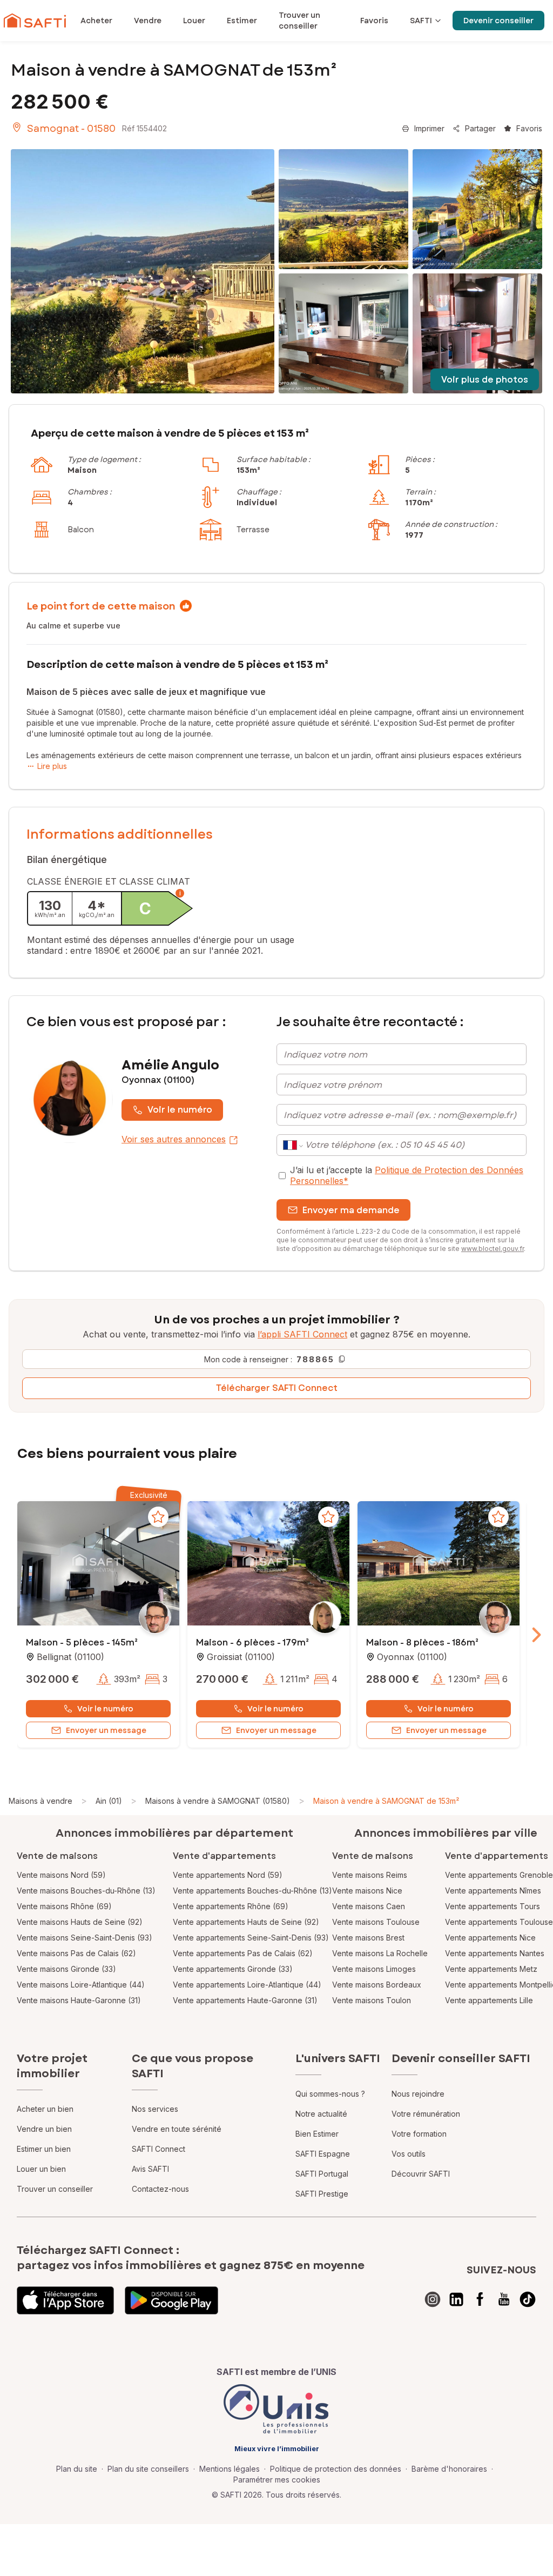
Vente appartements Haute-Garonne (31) (245, 2000)
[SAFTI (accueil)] (35, 21)
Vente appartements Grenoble (499, 1875)
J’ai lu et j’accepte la (407, 1175)
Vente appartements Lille (489, 2000)
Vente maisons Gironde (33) (66, 1969)
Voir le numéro (180, 1110)
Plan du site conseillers (148, 2469)
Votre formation (419, 2134)
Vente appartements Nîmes (493, 1891)
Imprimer (429, 128)
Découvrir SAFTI (421, 2174)
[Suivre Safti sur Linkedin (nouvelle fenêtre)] (456, 2299)
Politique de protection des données (336, 2469)
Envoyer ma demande (351, 1210)
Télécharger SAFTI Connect (277, 1388)
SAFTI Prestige (322, 2194)
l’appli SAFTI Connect (302, 1334)
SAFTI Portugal (322, 2174)
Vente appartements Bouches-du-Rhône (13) (252, 1891)
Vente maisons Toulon (372, 2000)
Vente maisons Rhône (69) (64, 1906)
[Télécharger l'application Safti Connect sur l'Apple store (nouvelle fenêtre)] (65, 2300)
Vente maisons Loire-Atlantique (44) (81, 1985)
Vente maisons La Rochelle (380, 1953)
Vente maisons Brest (368, 1938)
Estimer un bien (44, 2149)
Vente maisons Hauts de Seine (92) (80, 1922)
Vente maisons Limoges (374, 1969)
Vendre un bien (44, 2129)
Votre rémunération (426, 2114)
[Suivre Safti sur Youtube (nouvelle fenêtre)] (504, 2299)
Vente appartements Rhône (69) (231, 1906)
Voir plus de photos (485, 380)
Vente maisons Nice (367, 1891)
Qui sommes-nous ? (330, 2094)
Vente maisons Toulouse (376, 1922)
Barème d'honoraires (449, 2469)
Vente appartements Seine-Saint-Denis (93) (251, 1938)
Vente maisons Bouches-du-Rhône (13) (86, 1891)
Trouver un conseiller (55, 2189)
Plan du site (77, 2469)
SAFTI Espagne (323, 2154)
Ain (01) (109, 1801)
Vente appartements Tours (493, 1906)
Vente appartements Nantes (495, 1953)
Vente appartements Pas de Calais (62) (243, 1953)
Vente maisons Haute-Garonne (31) (79, 2000)
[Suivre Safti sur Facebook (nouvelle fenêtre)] (480, 2299)
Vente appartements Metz (491, 1969)
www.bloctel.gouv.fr (493, 1249)
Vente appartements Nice (490, 1938)
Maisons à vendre (41, 1801)
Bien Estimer (317, 2134)
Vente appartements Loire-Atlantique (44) (247, 1985)
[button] (98, 1564)
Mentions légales (230, 2469)
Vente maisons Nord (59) (61, 1875)
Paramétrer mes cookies (277, 2480)
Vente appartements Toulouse (499, 1922)
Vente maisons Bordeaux (377, 1985)
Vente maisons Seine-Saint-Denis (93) (85, 1938)
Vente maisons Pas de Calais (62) (76, 1953)
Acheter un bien (45, 2109)
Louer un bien (41, 2169)
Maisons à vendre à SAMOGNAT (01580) (218, 1801)
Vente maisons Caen (369, 1906)
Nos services (155, 2109)
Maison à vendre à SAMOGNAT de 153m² (386, 1801)
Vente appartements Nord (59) (228, 1875)
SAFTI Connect (159, 2149)
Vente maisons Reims (370, 1875)
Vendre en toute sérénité (177, 2129)
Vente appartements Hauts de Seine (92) (246, 1922)
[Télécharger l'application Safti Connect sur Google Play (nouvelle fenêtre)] (171, 2300)
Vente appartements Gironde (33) (233, 1969)
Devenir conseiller (498, 21)
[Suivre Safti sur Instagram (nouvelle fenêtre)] (433, 2299)
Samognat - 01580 (71, 129)
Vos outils (409, 2154)
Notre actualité (321, 2114)
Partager (480, 128)
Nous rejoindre (418, 2094)
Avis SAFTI (150, 2169)
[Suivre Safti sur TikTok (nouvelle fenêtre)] (528, 2299)
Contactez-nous (160, 2189)
